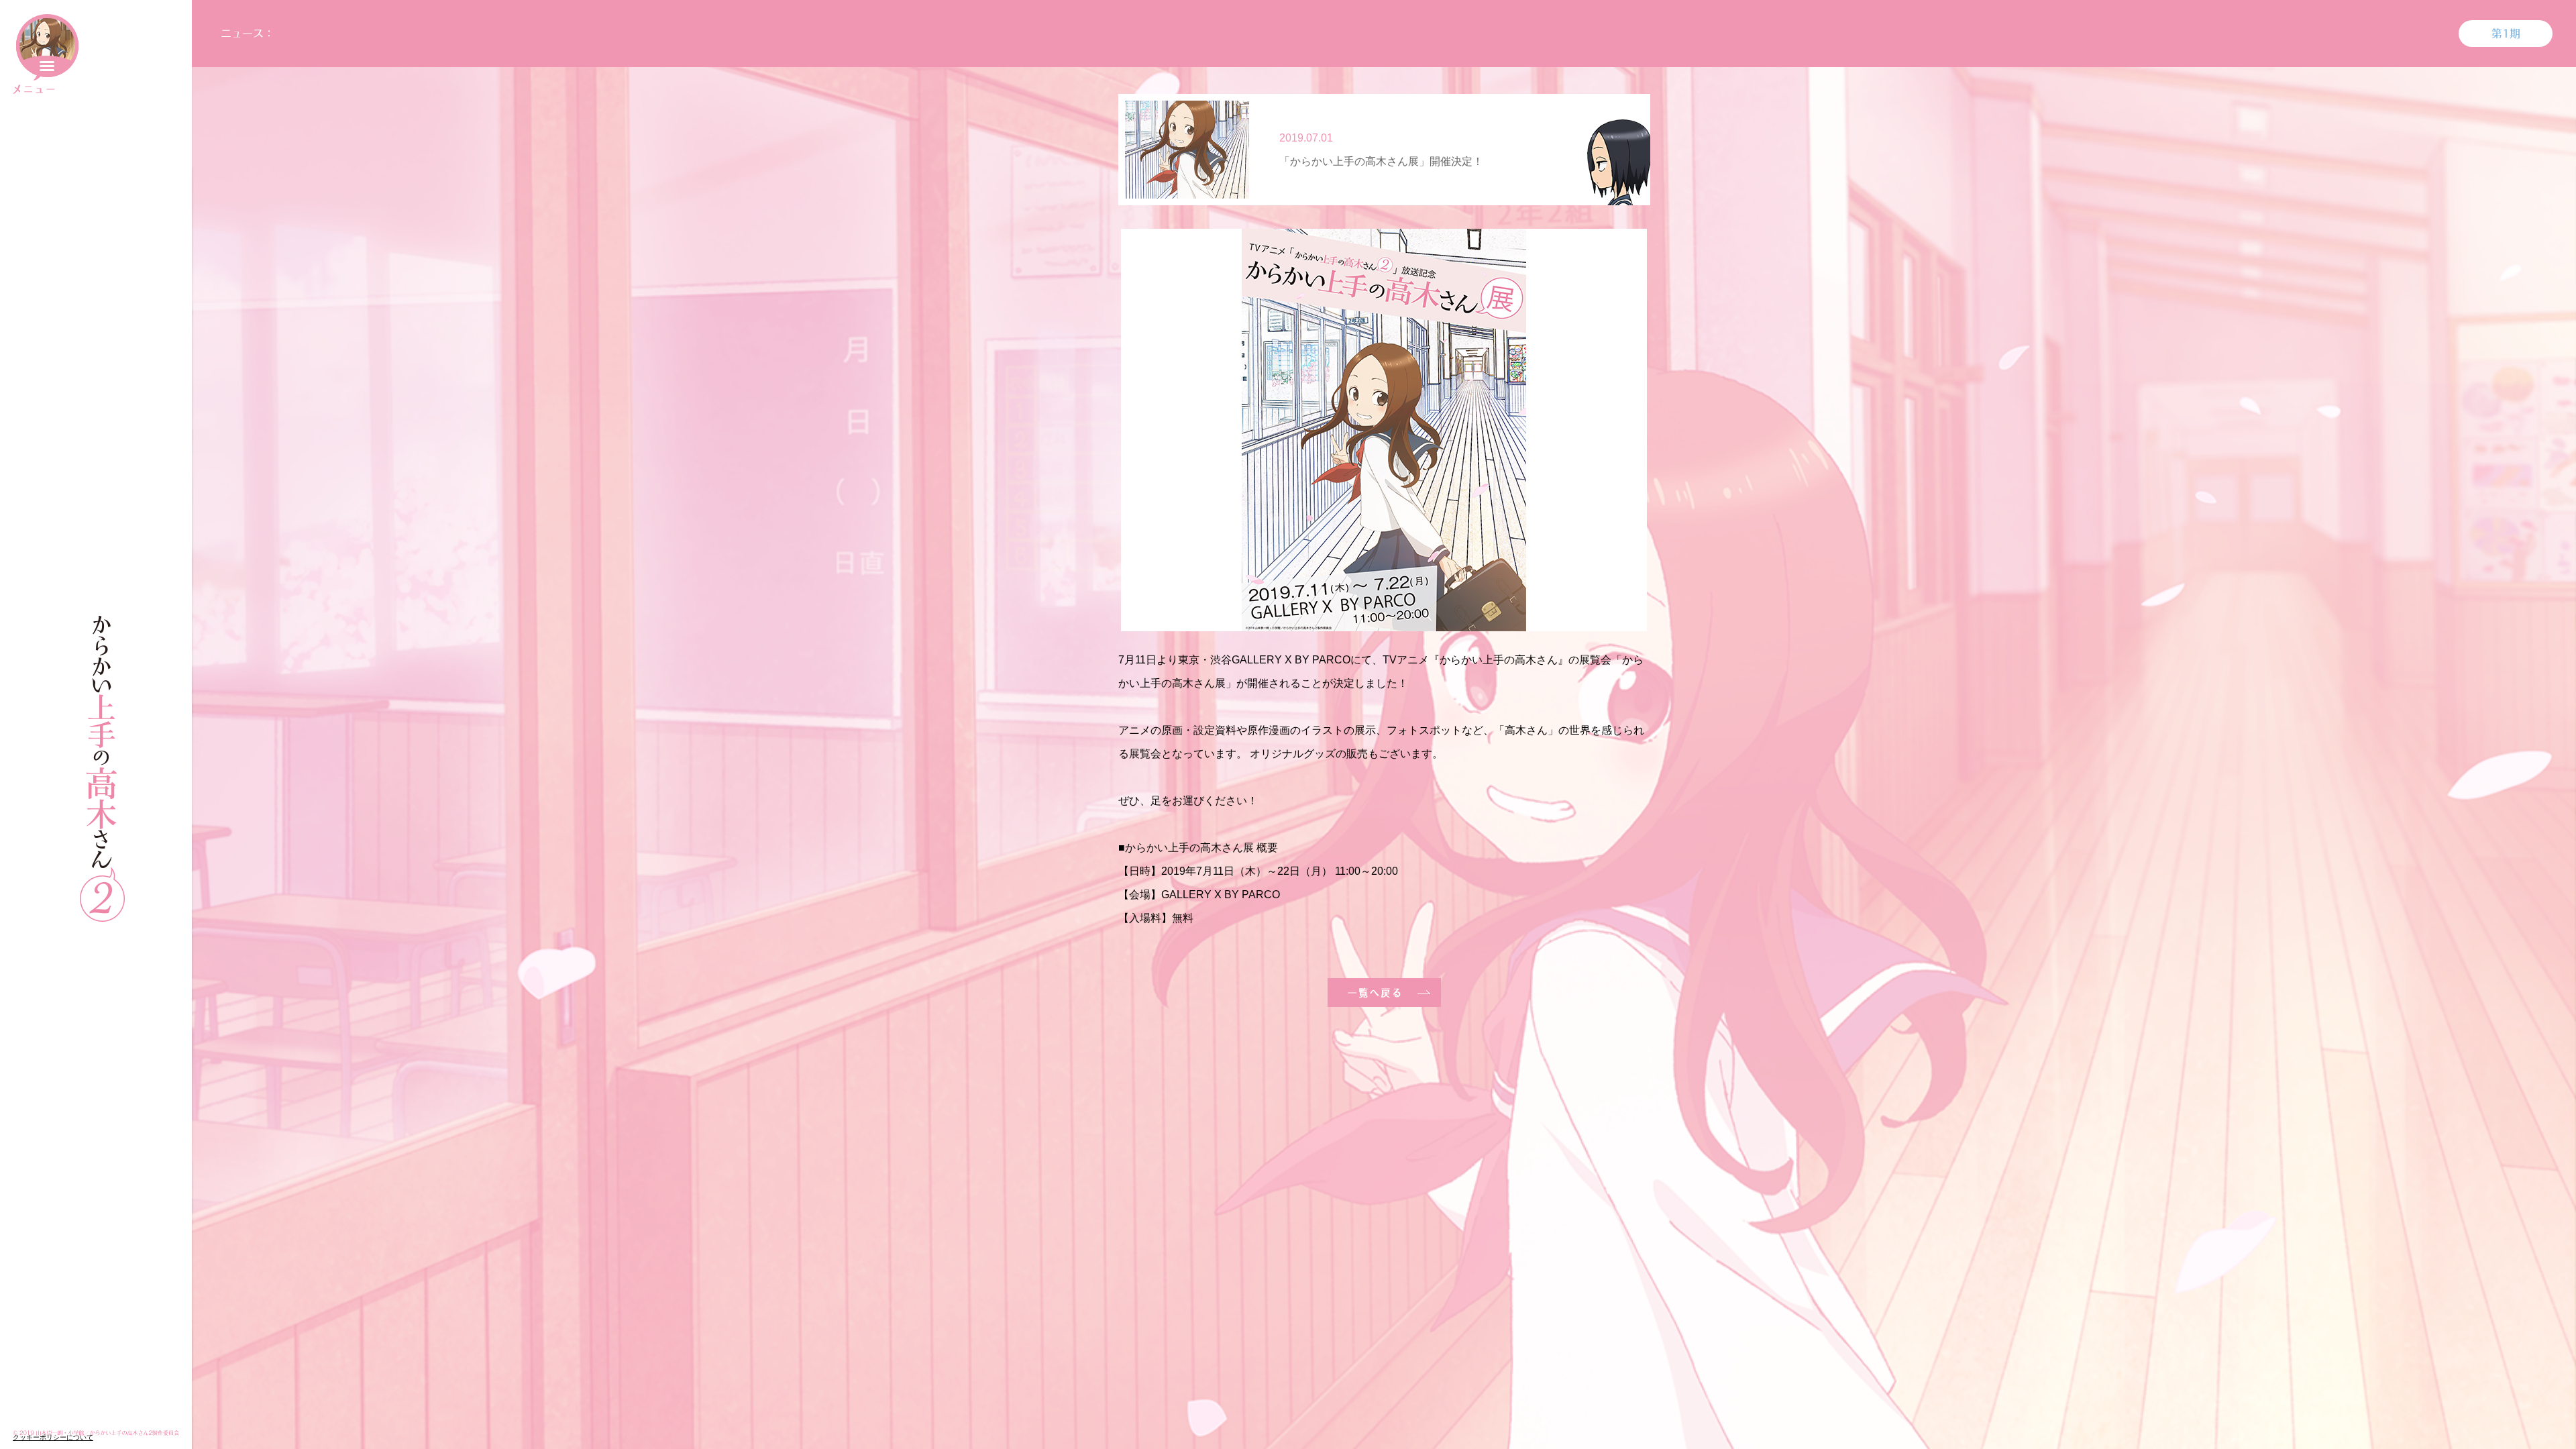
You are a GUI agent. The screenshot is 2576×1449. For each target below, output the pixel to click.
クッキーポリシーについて (53, 1437)
